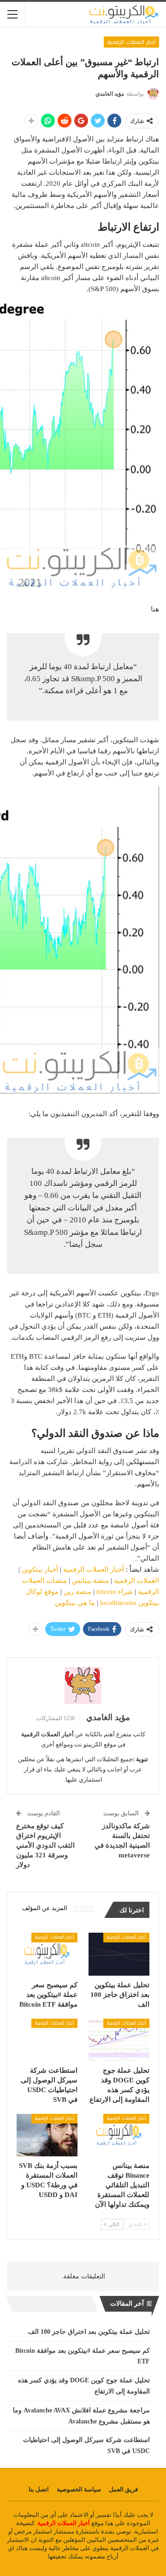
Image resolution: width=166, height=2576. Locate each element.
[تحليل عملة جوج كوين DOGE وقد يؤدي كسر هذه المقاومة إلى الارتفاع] (119, 2040)
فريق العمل (123, 2489)
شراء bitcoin (115, 1592)
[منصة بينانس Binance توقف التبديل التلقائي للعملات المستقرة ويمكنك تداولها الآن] (119, 2135)
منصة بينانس (90, 1581)
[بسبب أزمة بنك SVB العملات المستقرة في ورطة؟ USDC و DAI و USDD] (47, 2135)
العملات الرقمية (136, 1581)
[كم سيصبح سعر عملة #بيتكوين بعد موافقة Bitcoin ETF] (47, 1954)
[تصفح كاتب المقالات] (83, 1685)
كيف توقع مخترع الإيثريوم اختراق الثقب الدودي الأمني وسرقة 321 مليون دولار (45, 1845)
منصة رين (77, 1592)
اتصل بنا (39, 2489)
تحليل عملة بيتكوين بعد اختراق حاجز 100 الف (89, 2332)
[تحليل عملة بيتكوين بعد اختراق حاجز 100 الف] (119, 1954)
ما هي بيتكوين (75, 1603)
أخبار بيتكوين (40, 1569)
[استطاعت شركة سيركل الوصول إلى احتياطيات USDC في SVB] (47, 2040)
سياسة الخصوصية (79, 2489)
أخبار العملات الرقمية (131, 42)
